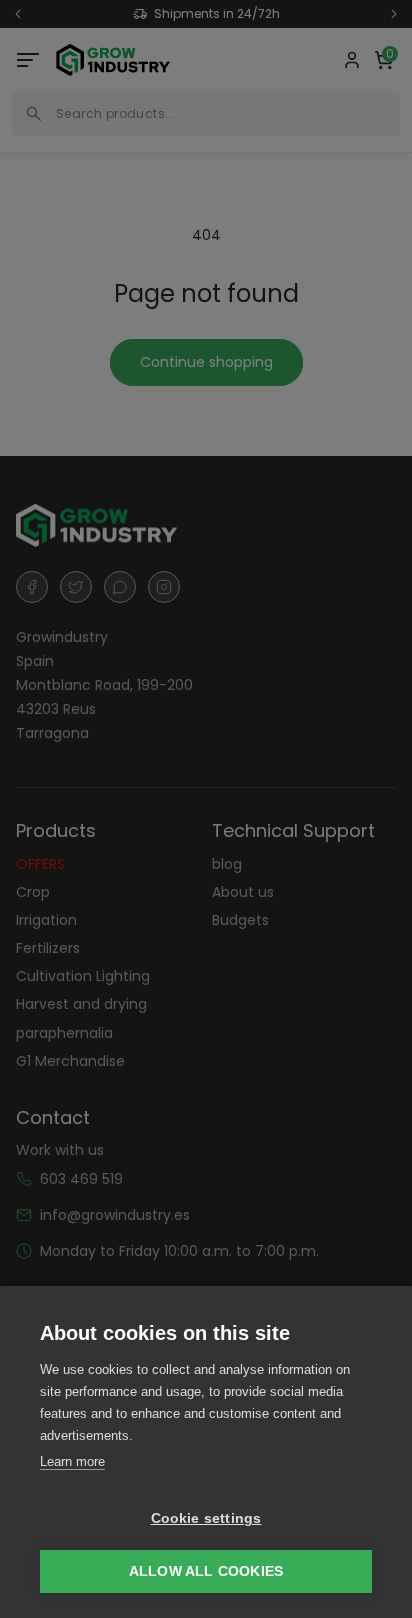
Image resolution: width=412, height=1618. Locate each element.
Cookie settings (206, 1518)
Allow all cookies (206, 1571)
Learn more (72, 1461)
